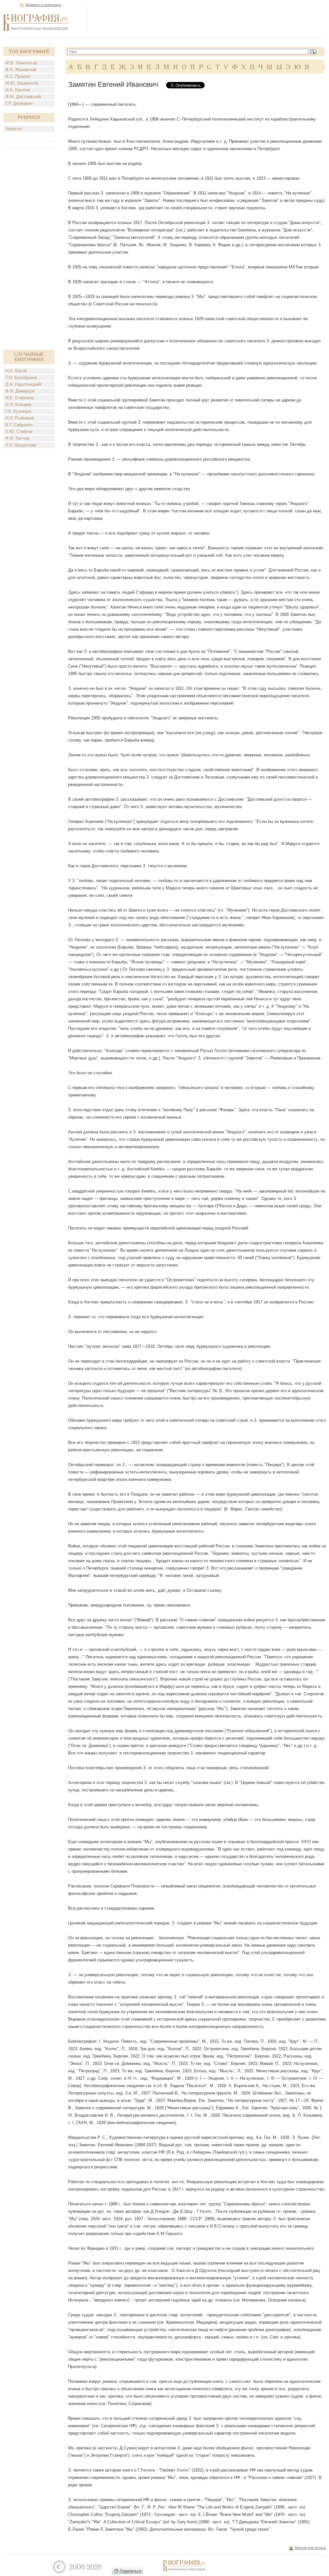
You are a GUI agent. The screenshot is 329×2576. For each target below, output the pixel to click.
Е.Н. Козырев (18, 405)
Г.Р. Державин (19, 103)
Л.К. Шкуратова (21, 445)
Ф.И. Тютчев (18, 438)
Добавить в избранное (43, 5)
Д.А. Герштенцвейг (24, 384)
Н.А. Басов (16, 371)
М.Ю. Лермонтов (22, 83)
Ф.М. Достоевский (23, 97)
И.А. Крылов (18, 90)
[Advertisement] (209, 17)
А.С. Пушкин (18, 76)
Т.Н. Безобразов (21, 378)
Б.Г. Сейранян (19, 425)
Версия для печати (310, 2548)
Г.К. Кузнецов (18, 411)
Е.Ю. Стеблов (19, 432)
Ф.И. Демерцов (20, 391)
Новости (13, 129)
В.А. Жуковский (21, 70)
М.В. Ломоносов (21, 63)
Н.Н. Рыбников (20, 418)
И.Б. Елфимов (20, 398)
